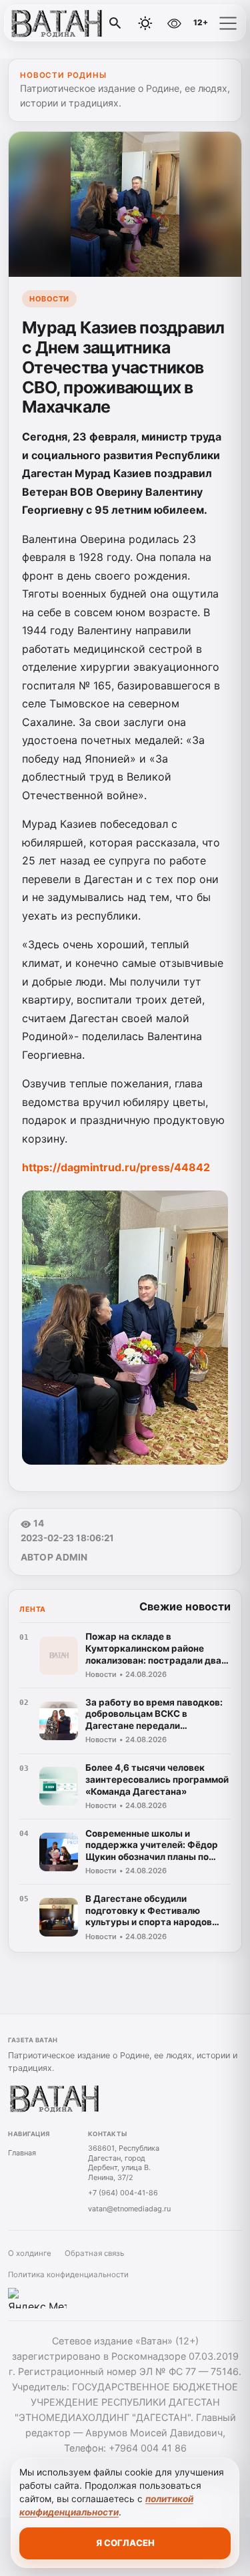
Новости (49, 299)
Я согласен (125, 2543)
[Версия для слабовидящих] (174, 23)
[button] (228, 23)
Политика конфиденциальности (68, 2275)
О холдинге (30, 2253)
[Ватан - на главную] (65, 23)
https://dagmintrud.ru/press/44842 (116, 1167)
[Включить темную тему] (145, 23)
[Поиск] (115, 23)
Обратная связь (94, 2253)
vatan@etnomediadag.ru (129, 2209)
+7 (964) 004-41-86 (123, 2193)
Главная (22, 2153)
